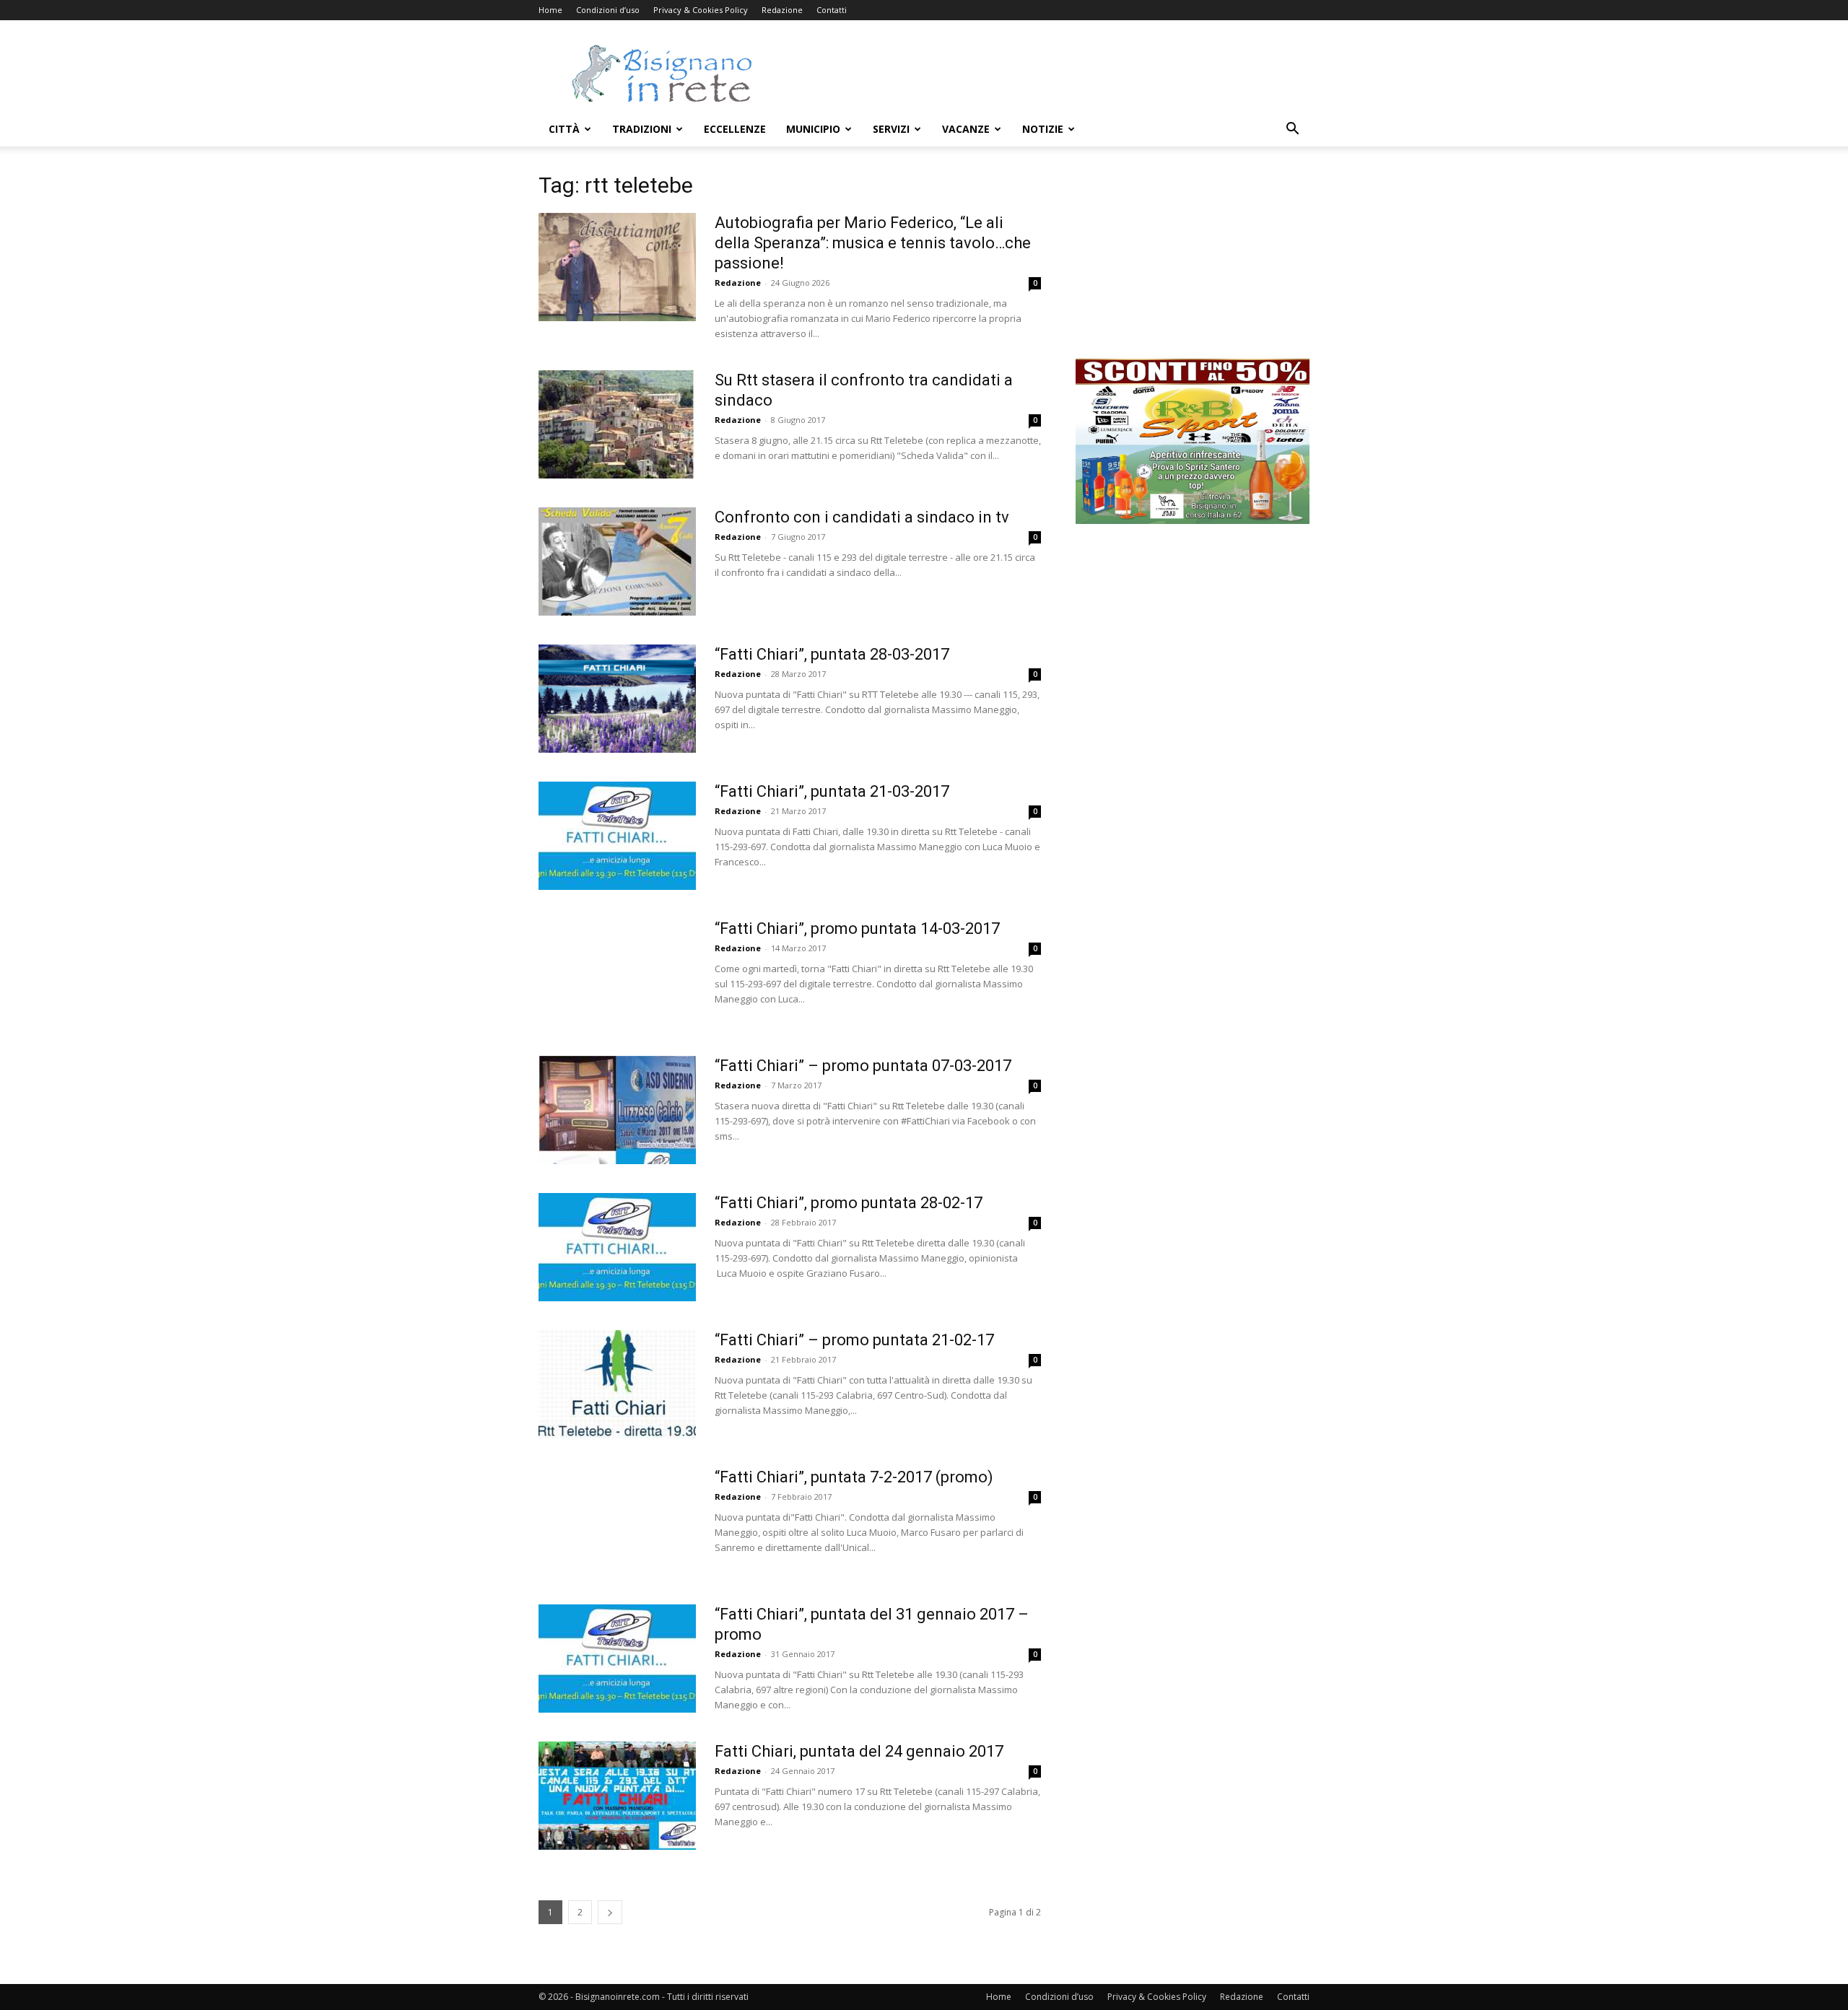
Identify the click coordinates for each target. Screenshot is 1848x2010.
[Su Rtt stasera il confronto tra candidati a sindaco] (617, 424)
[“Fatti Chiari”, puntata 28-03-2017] (617, 699)
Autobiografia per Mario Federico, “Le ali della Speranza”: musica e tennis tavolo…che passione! (873, 243)
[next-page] (610, 1912)
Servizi (891, 129)
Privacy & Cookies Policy (701, 10)
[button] (1292, 130)
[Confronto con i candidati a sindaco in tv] (617, 562)
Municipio (813, 129)
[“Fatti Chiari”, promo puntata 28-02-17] (617, 1247)
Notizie (1043, 129)
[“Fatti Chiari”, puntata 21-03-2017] (617, 836)
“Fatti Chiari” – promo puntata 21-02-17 (854, 1340)
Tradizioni (642, 129)
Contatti (832, 10)
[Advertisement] (1047, 73)
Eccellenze (735, 129)
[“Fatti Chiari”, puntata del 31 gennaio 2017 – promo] (617, 1659)
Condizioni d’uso (608, 10)
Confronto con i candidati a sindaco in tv (862, 517)
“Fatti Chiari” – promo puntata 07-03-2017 (863, 1066)
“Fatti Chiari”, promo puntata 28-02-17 (849, 1203)
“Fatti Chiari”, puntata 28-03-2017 (832, 654)
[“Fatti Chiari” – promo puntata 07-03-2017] (617, 1110)
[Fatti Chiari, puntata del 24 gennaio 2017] (617, 1796)
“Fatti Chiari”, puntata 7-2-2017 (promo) (854, 1477)
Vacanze (966, 129)
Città (564, 129)
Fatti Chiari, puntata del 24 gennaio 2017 (859, 1751)
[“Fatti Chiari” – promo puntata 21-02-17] (617, 1384)
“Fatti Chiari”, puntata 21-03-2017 (832, 791)
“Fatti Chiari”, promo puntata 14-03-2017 (857, 928)
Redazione (782, 10)
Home (550, 10)
